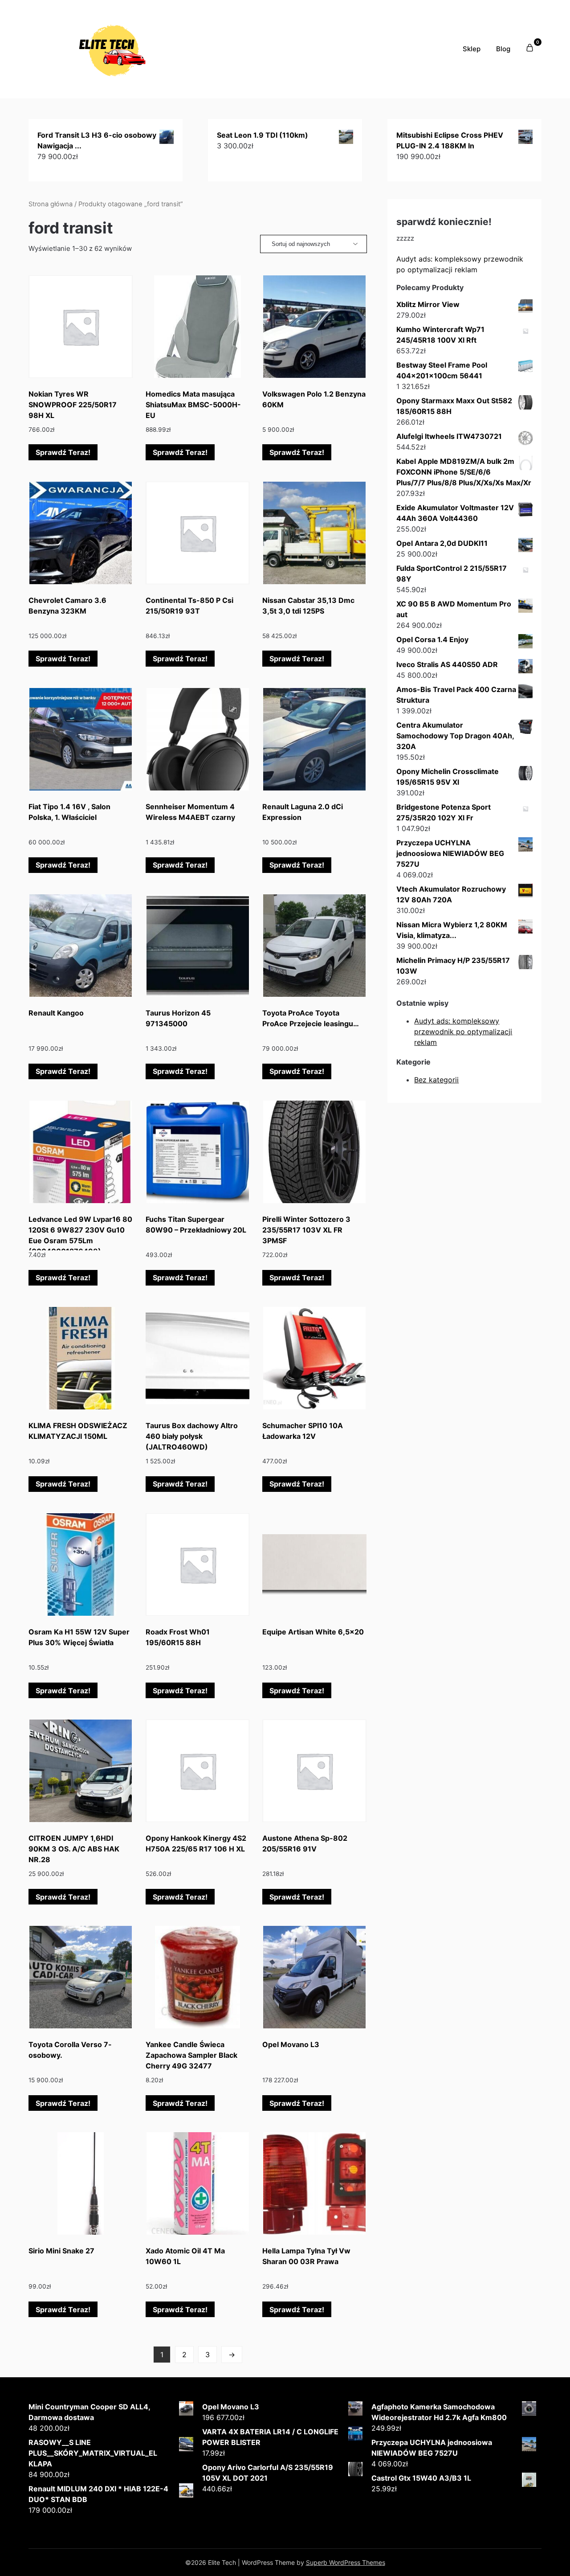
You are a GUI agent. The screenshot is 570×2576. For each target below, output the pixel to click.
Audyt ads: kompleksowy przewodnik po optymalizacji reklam (463, 1032)
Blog (503, 49)
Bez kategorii (436, 1080)
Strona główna (51, 204)
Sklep (472, 49)
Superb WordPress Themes (346, 2562)
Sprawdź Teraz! (63, 452)
